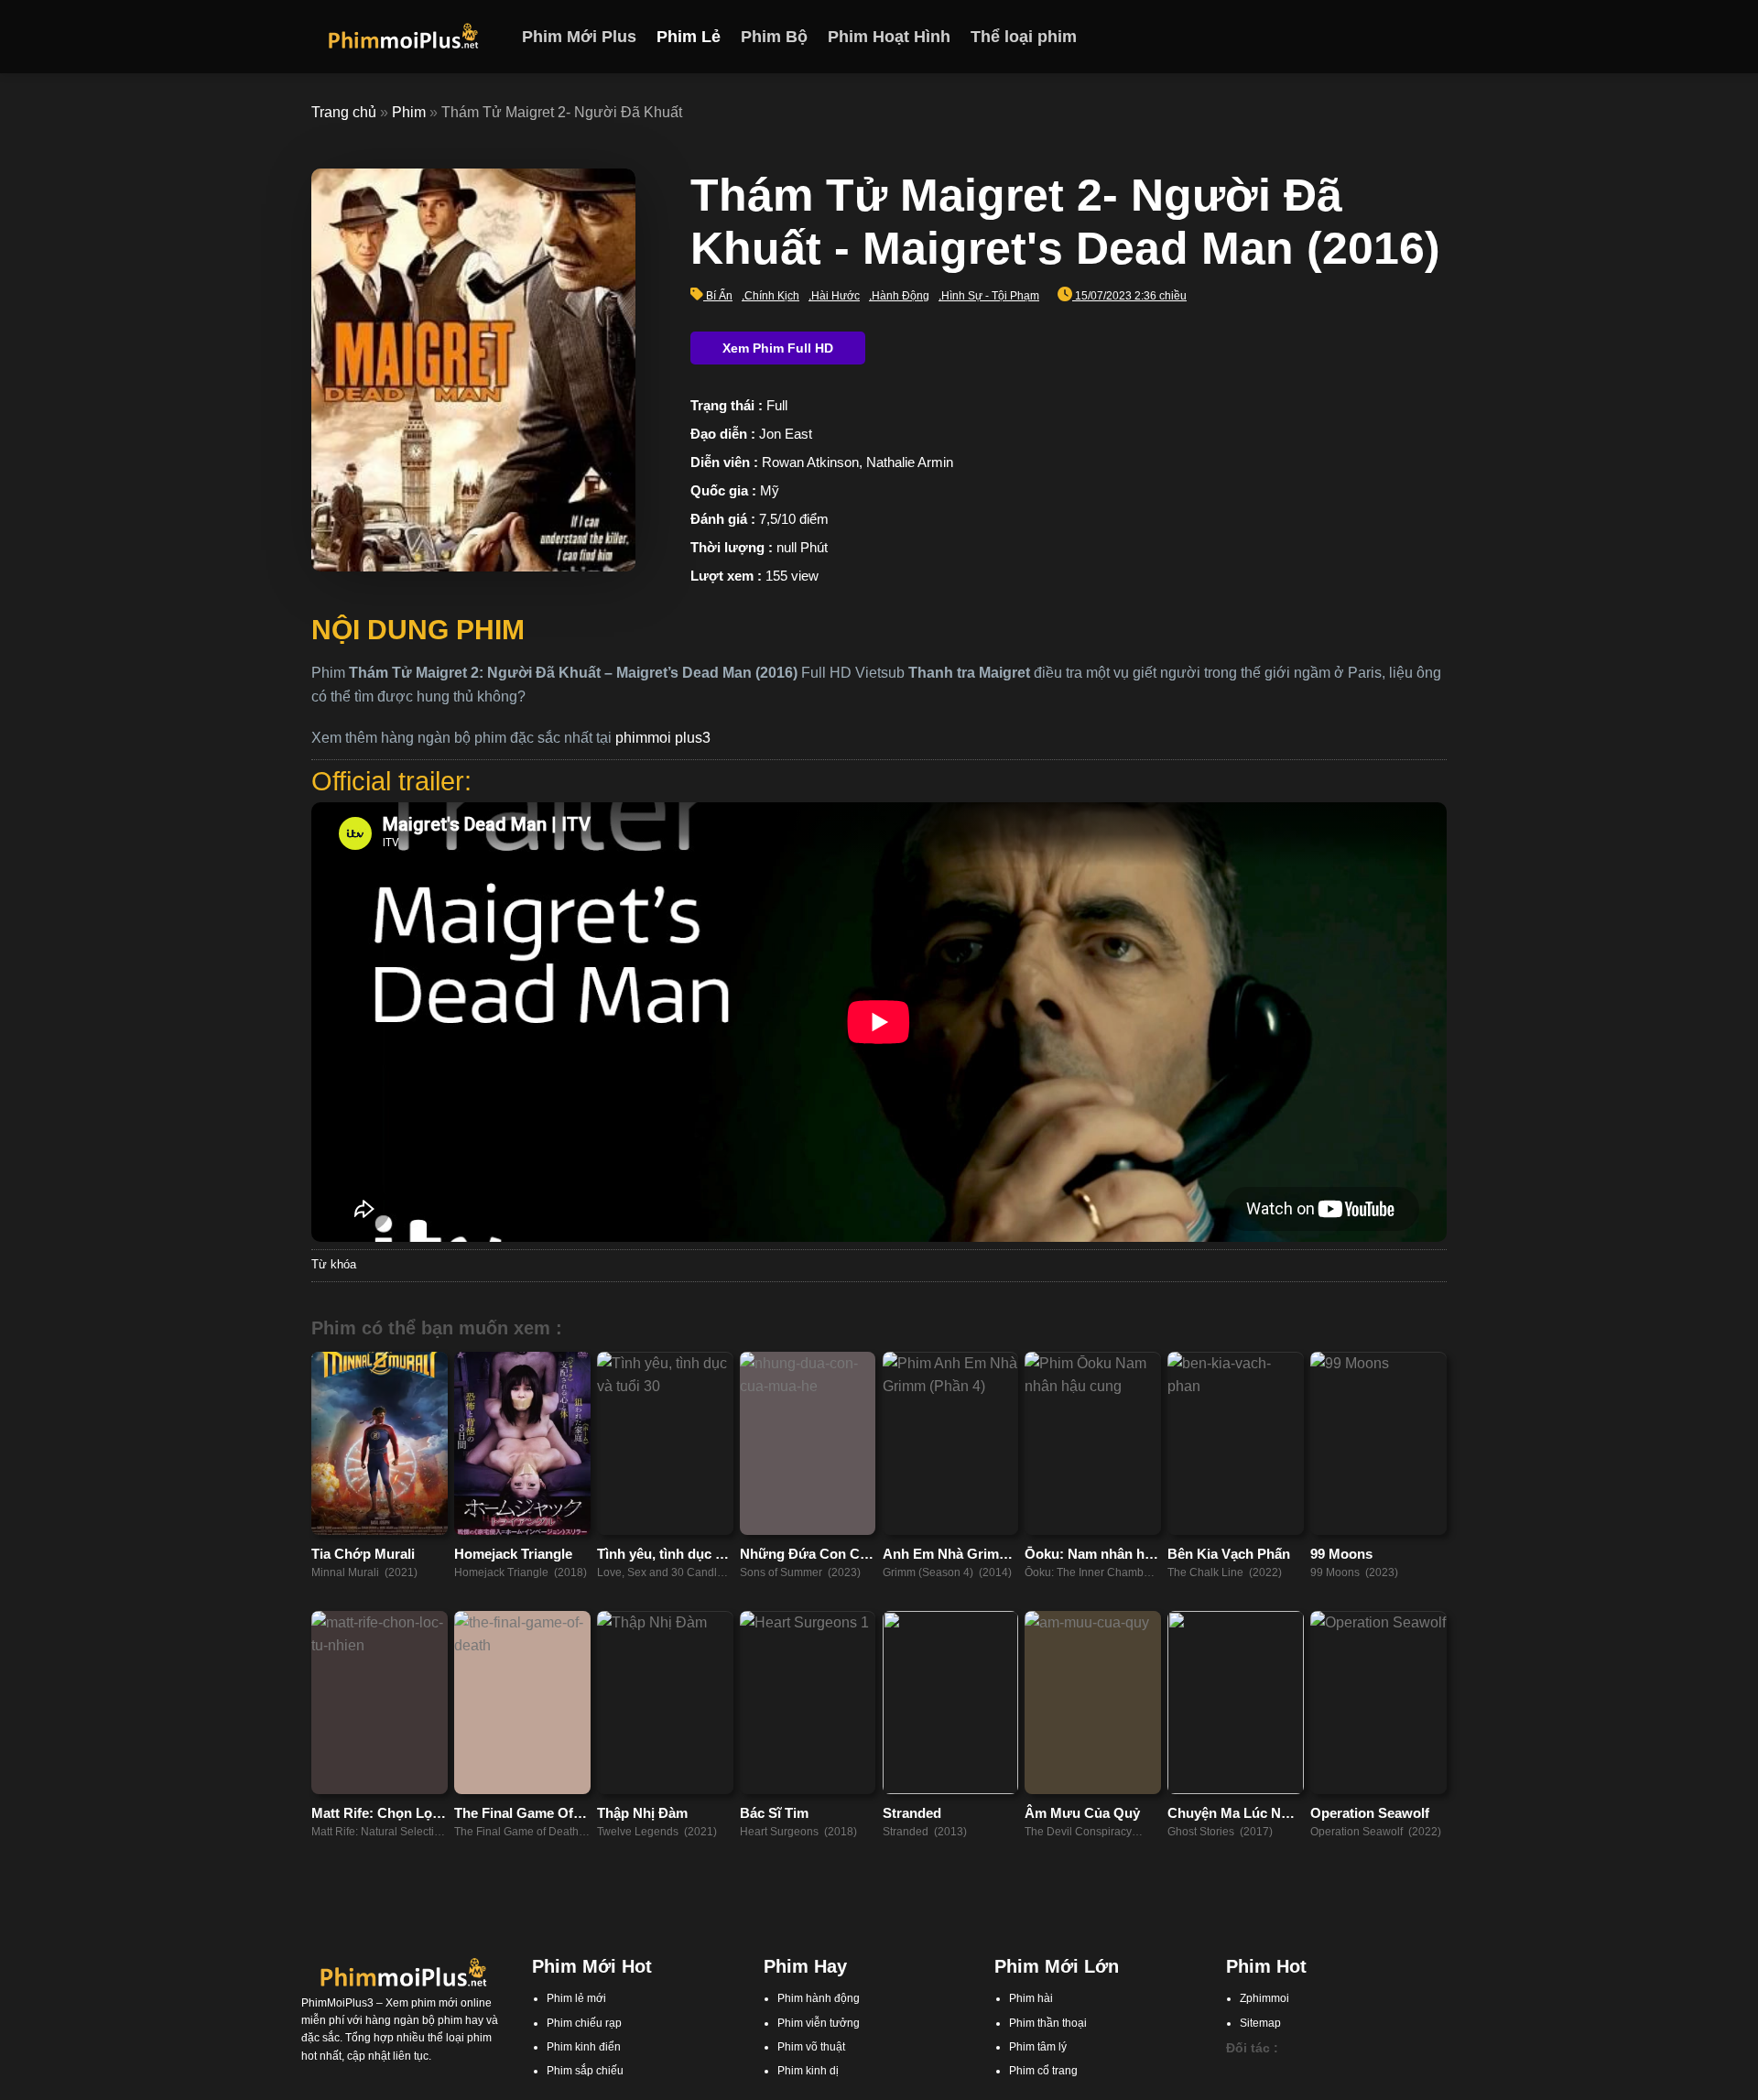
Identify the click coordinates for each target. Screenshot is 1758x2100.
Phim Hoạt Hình (889, 37)
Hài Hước (836, 296)
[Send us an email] (1435, 37)
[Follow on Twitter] (1411, 37)
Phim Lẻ (689, 37)
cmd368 (1330, 2073)
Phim (409, 112)
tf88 (1235, 2073)
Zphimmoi (1264, 1998)
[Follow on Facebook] (1363, 37)
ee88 (1325, 2091)
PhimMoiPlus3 (337, 2003)
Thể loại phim (1024, 37)
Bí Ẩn (719, 296)
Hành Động (901, 296)
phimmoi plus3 (663, 738)
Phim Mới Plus (579, 37)
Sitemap (1260, 2023)
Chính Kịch (772, 296)
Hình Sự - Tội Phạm (990, 296)
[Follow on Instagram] (1387, 37)
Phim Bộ (774, 37)
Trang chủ (344, 112)
